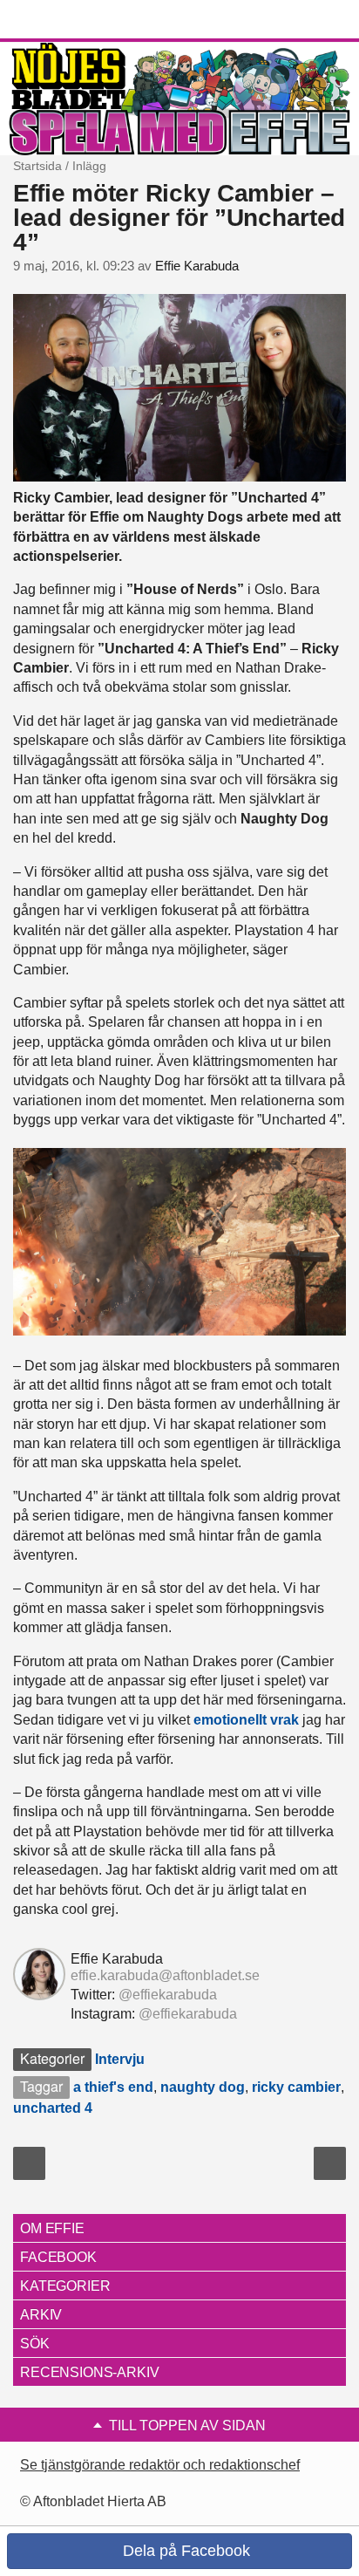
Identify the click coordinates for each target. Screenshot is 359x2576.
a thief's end (113, 2087)
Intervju (120, 2059)
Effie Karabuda (197, 266)
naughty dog (203, 2087)
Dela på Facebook (184, 2551)
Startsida (37, 166)
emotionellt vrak (246, 1720)
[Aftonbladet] (78, 20)
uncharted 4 (53, 2108)
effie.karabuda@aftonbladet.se (165, 1975)
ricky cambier (296, 2087)
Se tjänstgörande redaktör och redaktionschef (160, 2465)
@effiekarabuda (168, 1995)
